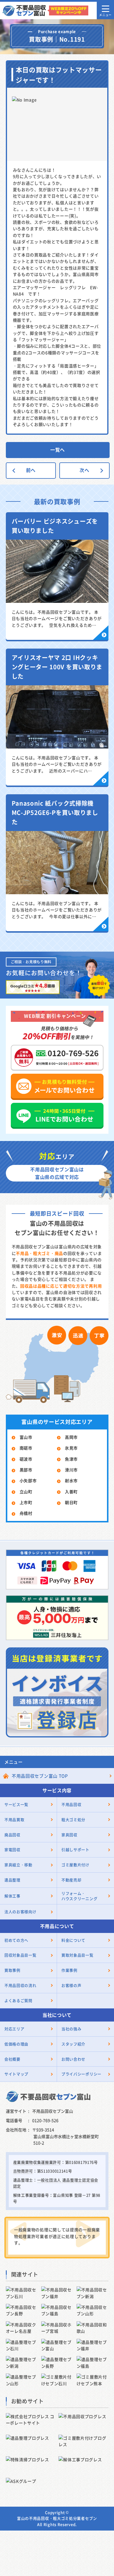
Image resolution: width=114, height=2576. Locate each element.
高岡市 (71, 1437)
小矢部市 (28, 1480)
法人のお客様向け (20, 1912)
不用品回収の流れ (20, 1985)
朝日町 (71, 1502)
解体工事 (12, 1896)
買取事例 (12, 1970)
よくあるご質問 (18, 2000)
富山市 (26, 1437)
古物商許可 (23, 2171)
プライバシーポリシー (81, 2074)
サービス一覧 (16, 1804)
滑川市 (71, 1470)
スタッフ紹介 (73, 2044)
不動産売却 (71, 1880)
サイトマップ (16, 2074)
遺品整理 (12, 1880)
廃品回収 (12, 1835)
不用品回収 (71, 1804)
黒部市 (26, 1470)
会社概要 (12, 2059)
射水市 (71, 1480)
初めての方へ (16, 1940)
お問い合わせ (73, 2059)
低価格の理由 (16, 2044)
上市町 (26, 1502)
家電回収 (12, 1849)
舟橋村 (26, 1513)
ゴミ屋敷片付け (75, 1865)
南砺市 (26, 1448)
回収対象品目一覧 (20, 1955)
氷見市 (71, 1448)
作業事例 (69, 1970)
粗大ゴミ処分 (73, 1819)
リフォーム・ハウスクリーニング (79, 1896)
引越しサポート (75, 1849)
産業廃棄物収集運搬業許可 (37, 2162)
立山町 (26, 1492)
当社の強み (71, 2029)
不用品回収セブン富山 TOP (40, 1776)
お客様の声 (71, 1985)
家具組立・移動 (18, 1865)
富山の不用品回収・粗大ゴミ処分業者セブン (57, 2518)
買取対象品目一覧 (77, 1955)
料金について (73, 1940)
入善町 (71, 1492)
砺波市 (26, 1459)
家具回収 (69, 1835)
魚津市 (71, 1459)
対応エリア (14, 2029)
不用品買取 (14, 1819)
